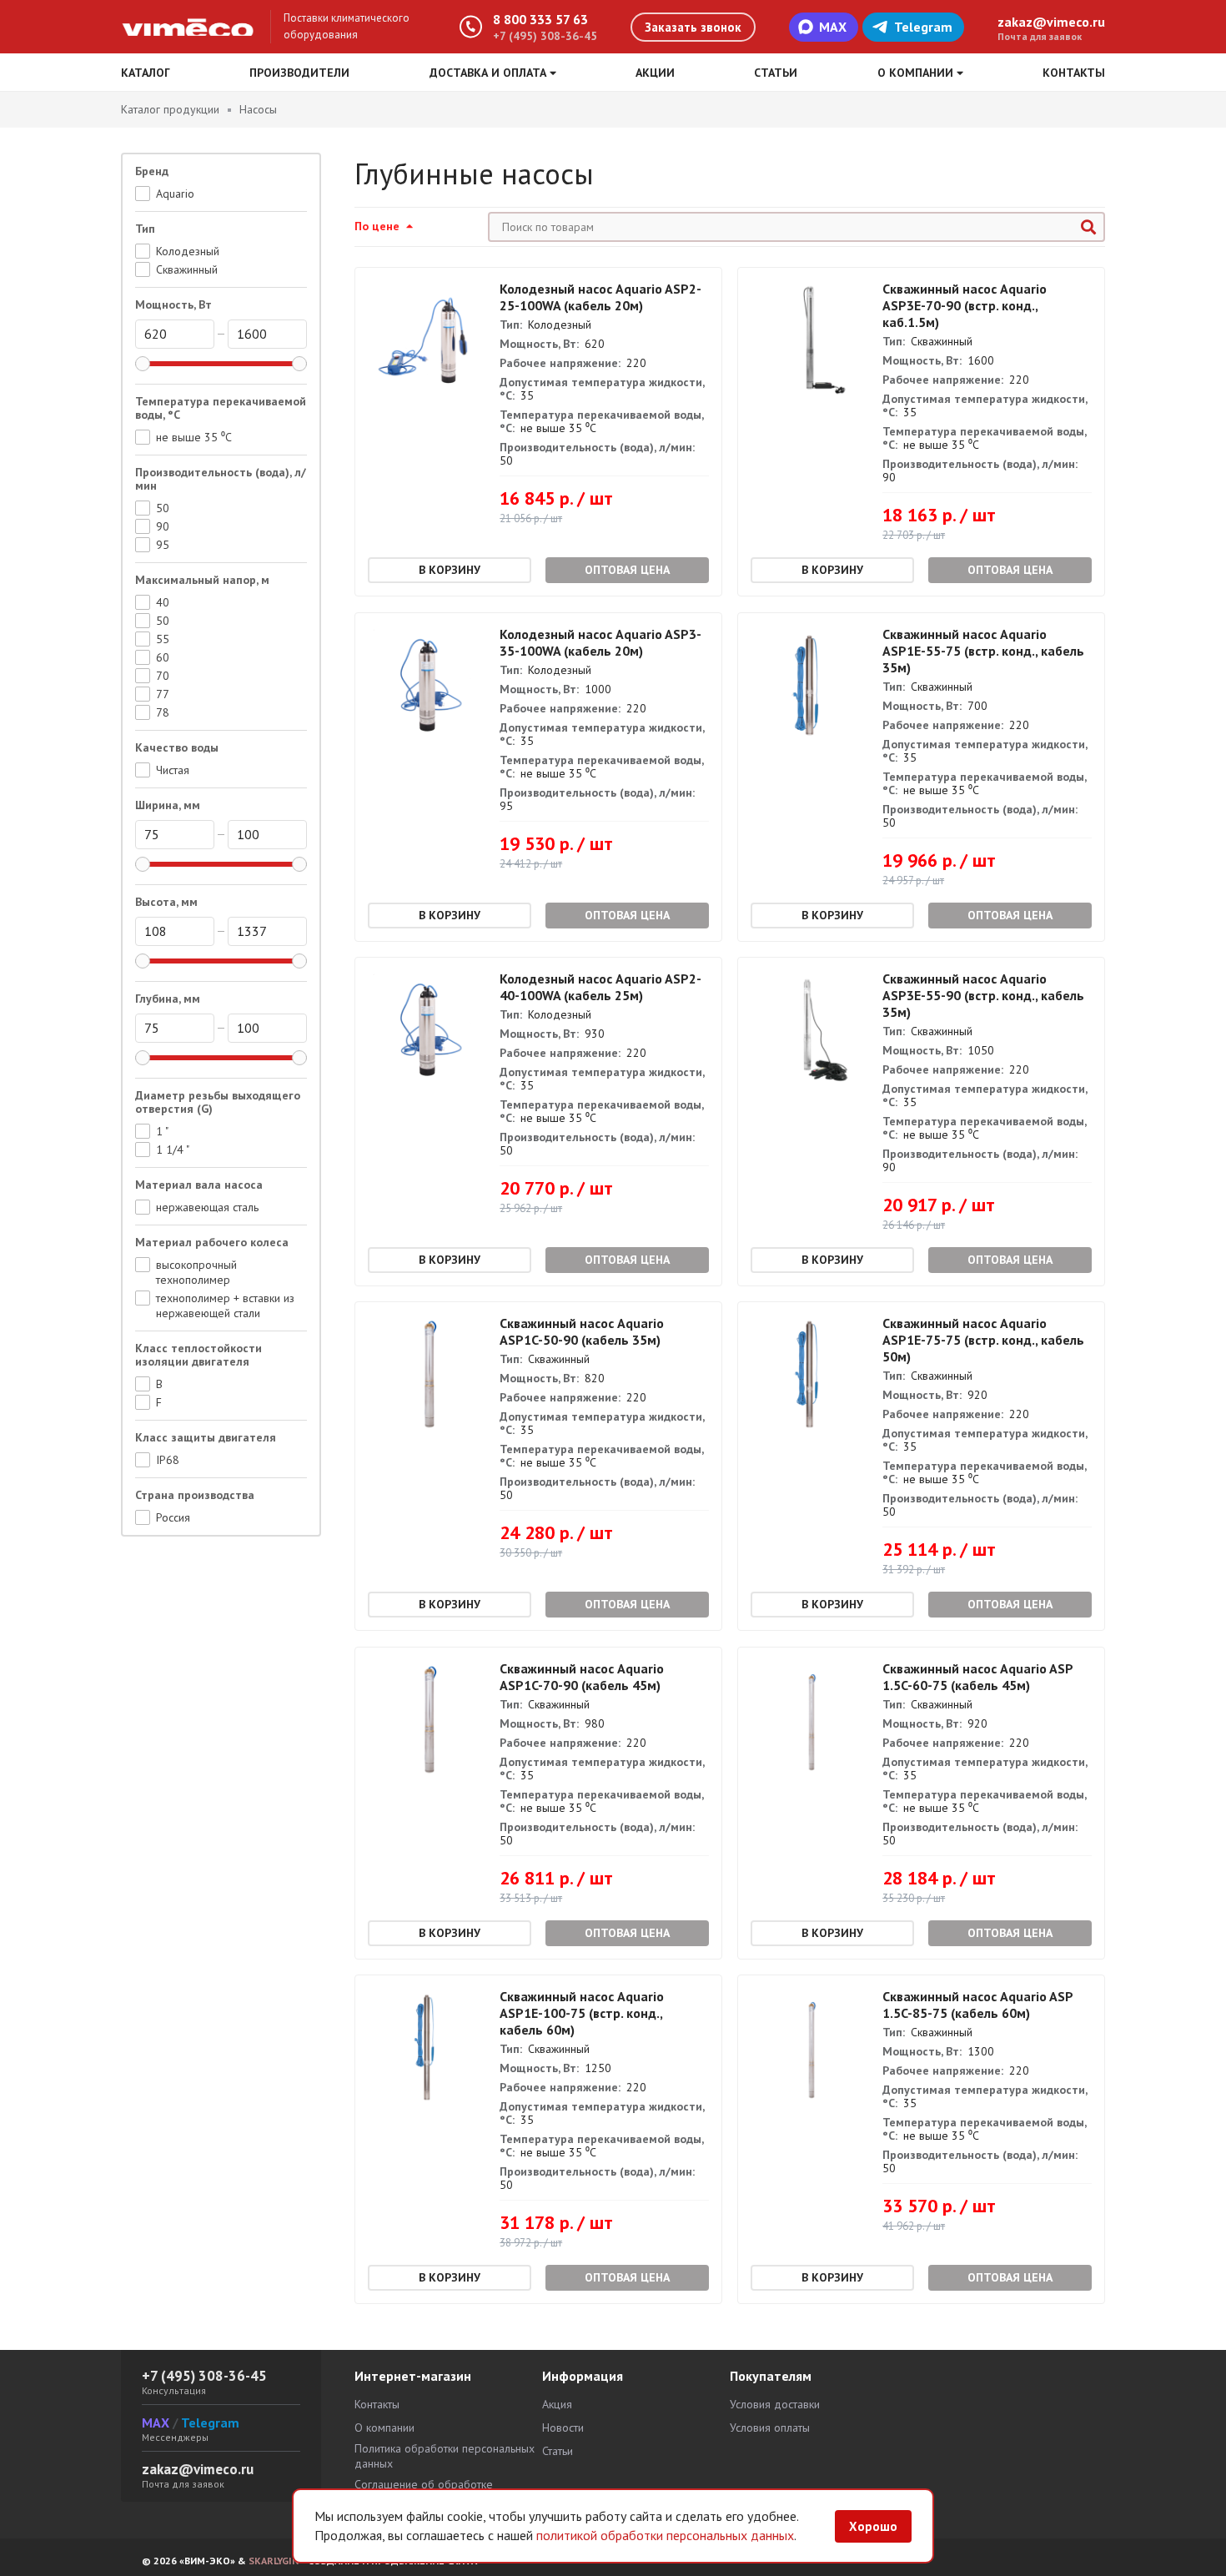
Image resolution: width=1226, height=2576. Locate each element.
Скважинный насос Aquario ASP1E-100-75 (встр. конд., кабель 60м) (582, 2013)
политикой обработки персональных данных (665, 2535)
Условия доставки (775, 2404)
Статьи (776, 73)
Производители (299, 73)
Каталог (146, 73)
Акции (655, 73)
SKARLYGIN (274, 2561)
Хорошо (873, 2526)
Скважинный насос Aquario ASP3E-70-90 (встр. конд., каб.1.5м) (965, 305)
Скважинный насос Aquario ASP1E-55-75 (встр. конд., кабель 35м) (983, 651)
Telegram (923, 27)
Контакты (1074, 73)
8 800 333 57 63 (540, 19)
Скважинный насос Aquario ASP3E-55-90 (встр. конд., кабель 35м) (983, 995)
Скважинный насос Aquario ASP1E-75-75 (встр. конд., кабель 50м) (983, 1340)
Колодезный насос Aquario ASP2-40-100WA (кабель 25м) (600, 987)
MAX (833, 27)
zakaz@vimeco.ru (1051, 22)
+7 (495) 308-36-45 (545, 36)
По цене (379, 226)
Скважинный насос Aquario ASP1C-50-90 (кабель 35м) (582, 1331)
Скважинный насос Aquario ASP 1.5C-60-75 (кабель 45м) (977, 1677)
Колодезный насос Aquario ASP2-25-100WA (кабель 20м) (600, 297)
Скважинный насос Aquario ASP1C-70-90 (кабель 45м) (582, 1677)
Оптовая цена (627, 570)
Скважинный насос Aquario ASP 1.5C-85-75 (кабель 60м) (977, 2005)
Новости (563, 2428)
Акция (557, 2404)
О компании (384, 2428)
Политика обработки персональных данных (445, 2456)
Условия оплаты (770, 2428)
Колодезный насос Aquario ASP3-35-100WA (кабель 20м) (600, 642)
